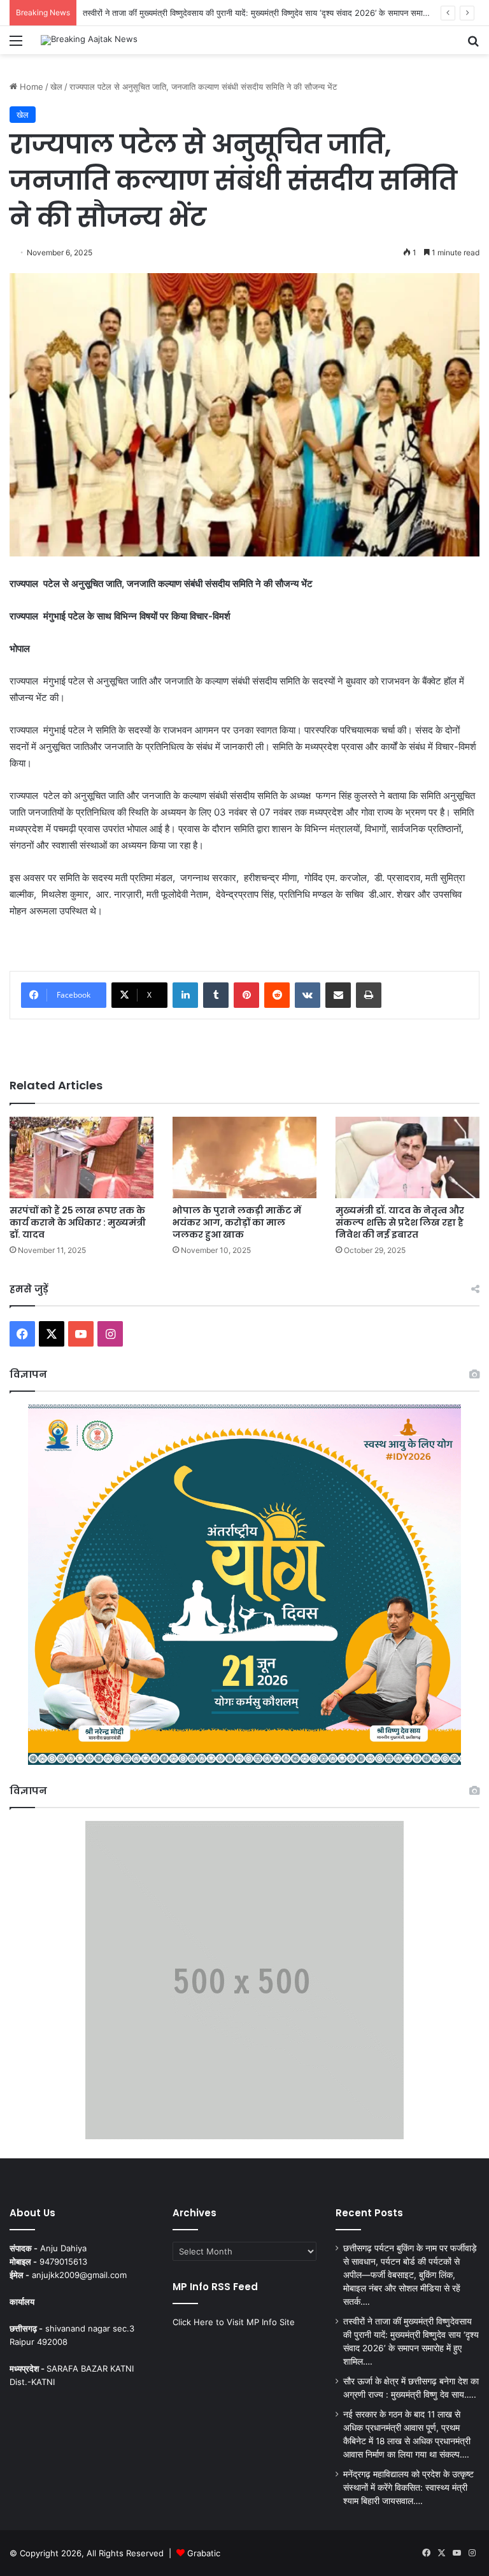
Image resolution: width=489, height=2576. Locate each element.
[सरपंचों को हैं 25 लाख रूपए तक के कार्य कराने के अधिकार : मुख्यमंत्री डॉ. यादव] (81, 1157)
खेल (56, 87)
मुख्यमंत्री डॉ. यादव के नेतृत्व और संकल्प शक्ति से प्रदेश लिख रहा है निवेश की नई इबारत (400, 1222)
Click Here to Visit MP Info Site (234, 2322)
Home (30, 87)
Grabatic (204, 2553)
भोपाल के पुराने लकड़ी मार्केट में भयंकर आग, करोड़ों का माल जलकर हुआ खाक (237, 1222)
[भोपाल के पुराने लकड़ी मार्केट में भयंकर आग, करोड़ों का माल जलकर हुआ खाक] (244, 1157)
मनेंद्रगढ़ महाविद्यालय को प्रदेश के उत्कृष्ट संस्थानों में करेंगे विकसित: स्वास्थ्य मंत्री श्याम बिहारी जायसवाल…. (408, 2488)
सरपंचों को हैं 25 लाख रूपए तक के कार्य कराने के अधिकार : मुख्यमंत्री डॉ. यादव (78, 1222)
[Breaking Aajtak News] (89, 40)
